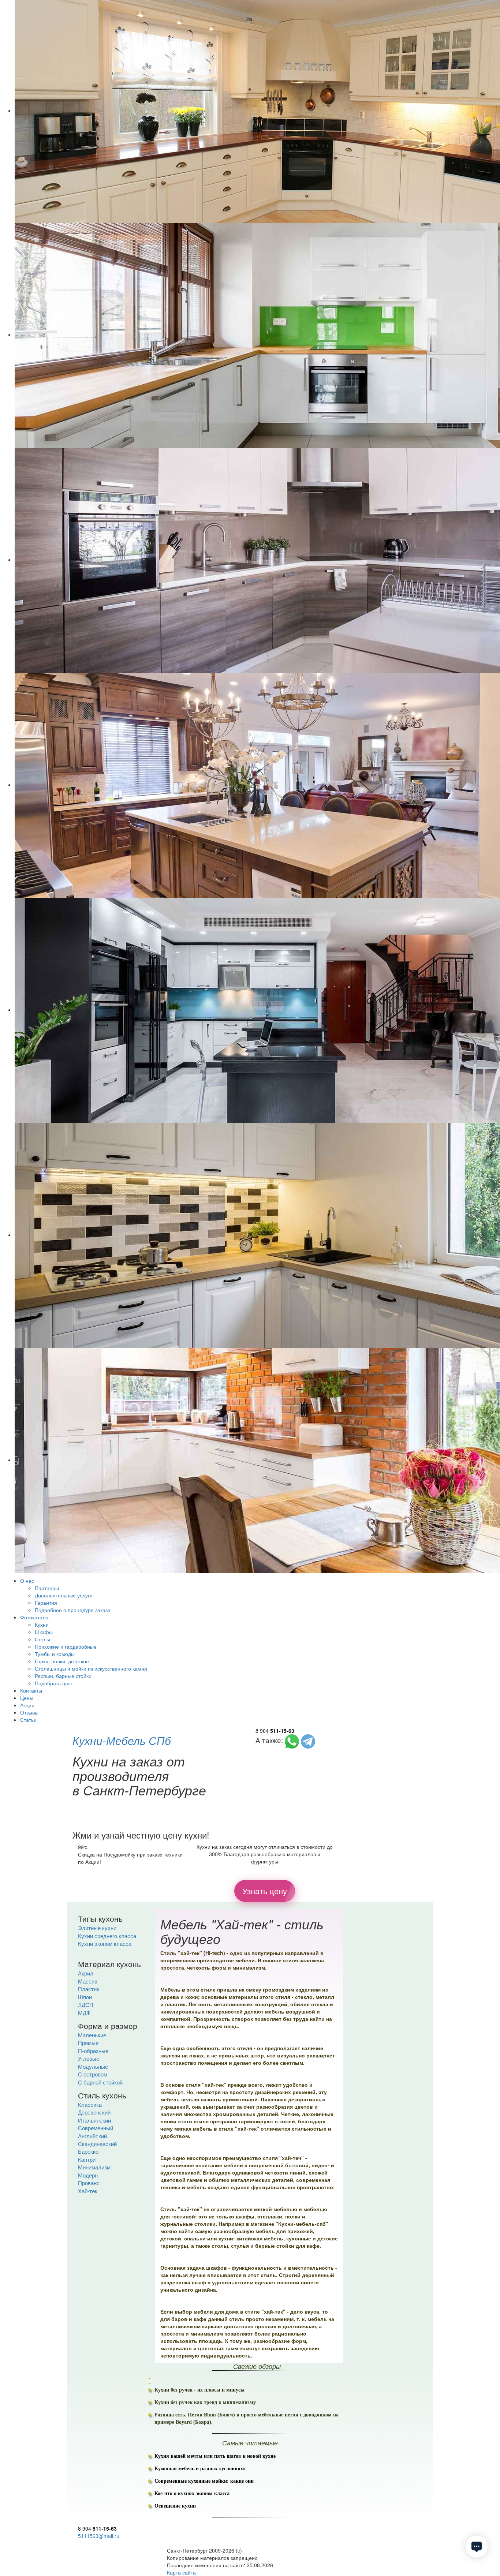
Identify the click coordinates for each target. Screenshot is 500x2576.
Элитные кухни (97, 1928)
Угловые (89, 2058)
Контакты (31, 1690)
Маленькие (92, 2035)
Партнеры (47, 1588)
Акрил (86, 1973)
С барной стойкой (100, 2082)
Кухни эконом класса (105, 1943)
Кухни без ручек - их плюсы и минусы (199, 2390)
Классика (90, 2104)
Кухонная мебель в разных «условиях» (200, 2469)
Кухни (42, 1625)
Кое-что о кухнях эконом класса (192, 2493)
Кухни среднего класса (107, 1936)
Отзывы (29, 1712)
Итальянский (94, 2120)
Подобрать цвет (54, 1683)
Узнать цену (265, 1891)
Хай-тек (88, 2191)
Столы (42, 1639)
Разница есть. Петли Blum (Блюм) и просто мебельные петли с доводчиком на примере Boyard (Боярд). (247, 2418)
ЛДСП (86, 2005)
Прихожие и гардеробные (66, 1646)
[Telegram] (308, 1740)
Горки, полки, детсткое (62, 1661)
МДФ (84, 2013)
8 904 (275, 1731)
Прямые (88, 2043)
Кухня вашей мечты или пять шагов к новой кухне (215, 2456)
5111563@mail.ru (99, 2536)
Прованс (89, 2183)
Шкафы (44, 1632)
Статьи (28, 1720)
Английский (92, 2136)
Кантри (87, 2159)
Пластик (89, 1989)
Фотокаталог (35, 1617)
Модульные (93, 2066)
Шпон (85, 1997)
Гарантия (46, 1603)
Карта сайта (181, 2572)
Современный (96, 2128)
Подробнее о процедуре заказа (73, 1610)
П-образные (93, 2051)
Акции (27, 1705)
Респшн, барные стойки (63, 1676)
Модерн (88, 2175)
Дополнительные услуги (64, 1595)
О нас (27, 1581)
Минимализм (94, 2167)
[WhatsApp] (292, 1740)
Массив (88, 1981)
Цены (27, 1698)
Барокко (88, 2151)
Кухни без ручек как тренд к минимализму (205, 2402)
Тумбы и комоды (55, 1654)
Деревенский (94, 2112)
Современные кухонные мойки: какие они (204, 2481)
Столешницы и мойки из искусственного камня (91, 1668)
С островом (93, 2074)
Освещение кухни (175, 2506)
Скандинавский (97, 2144)
